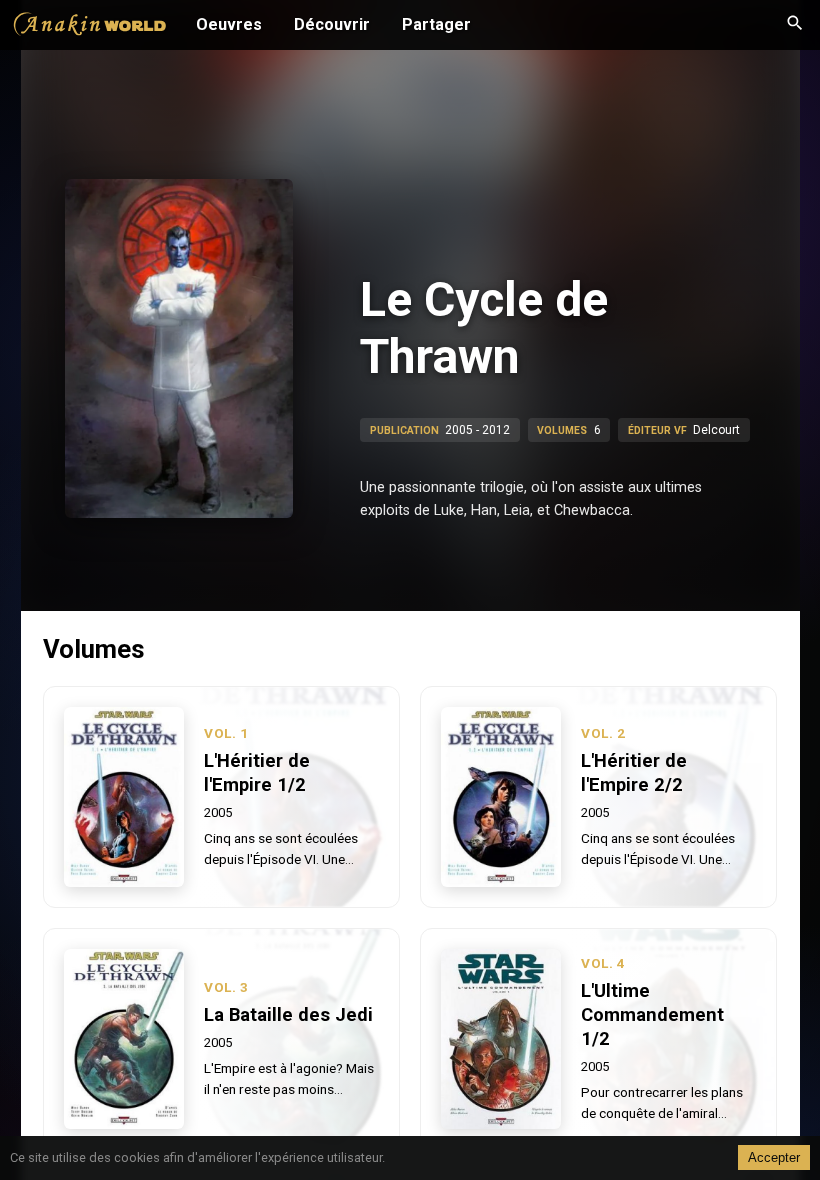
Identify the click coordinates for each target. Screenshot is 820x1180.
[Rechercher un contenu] (795, 25)
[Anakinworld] (90, 27)
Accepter (774, 1157)
